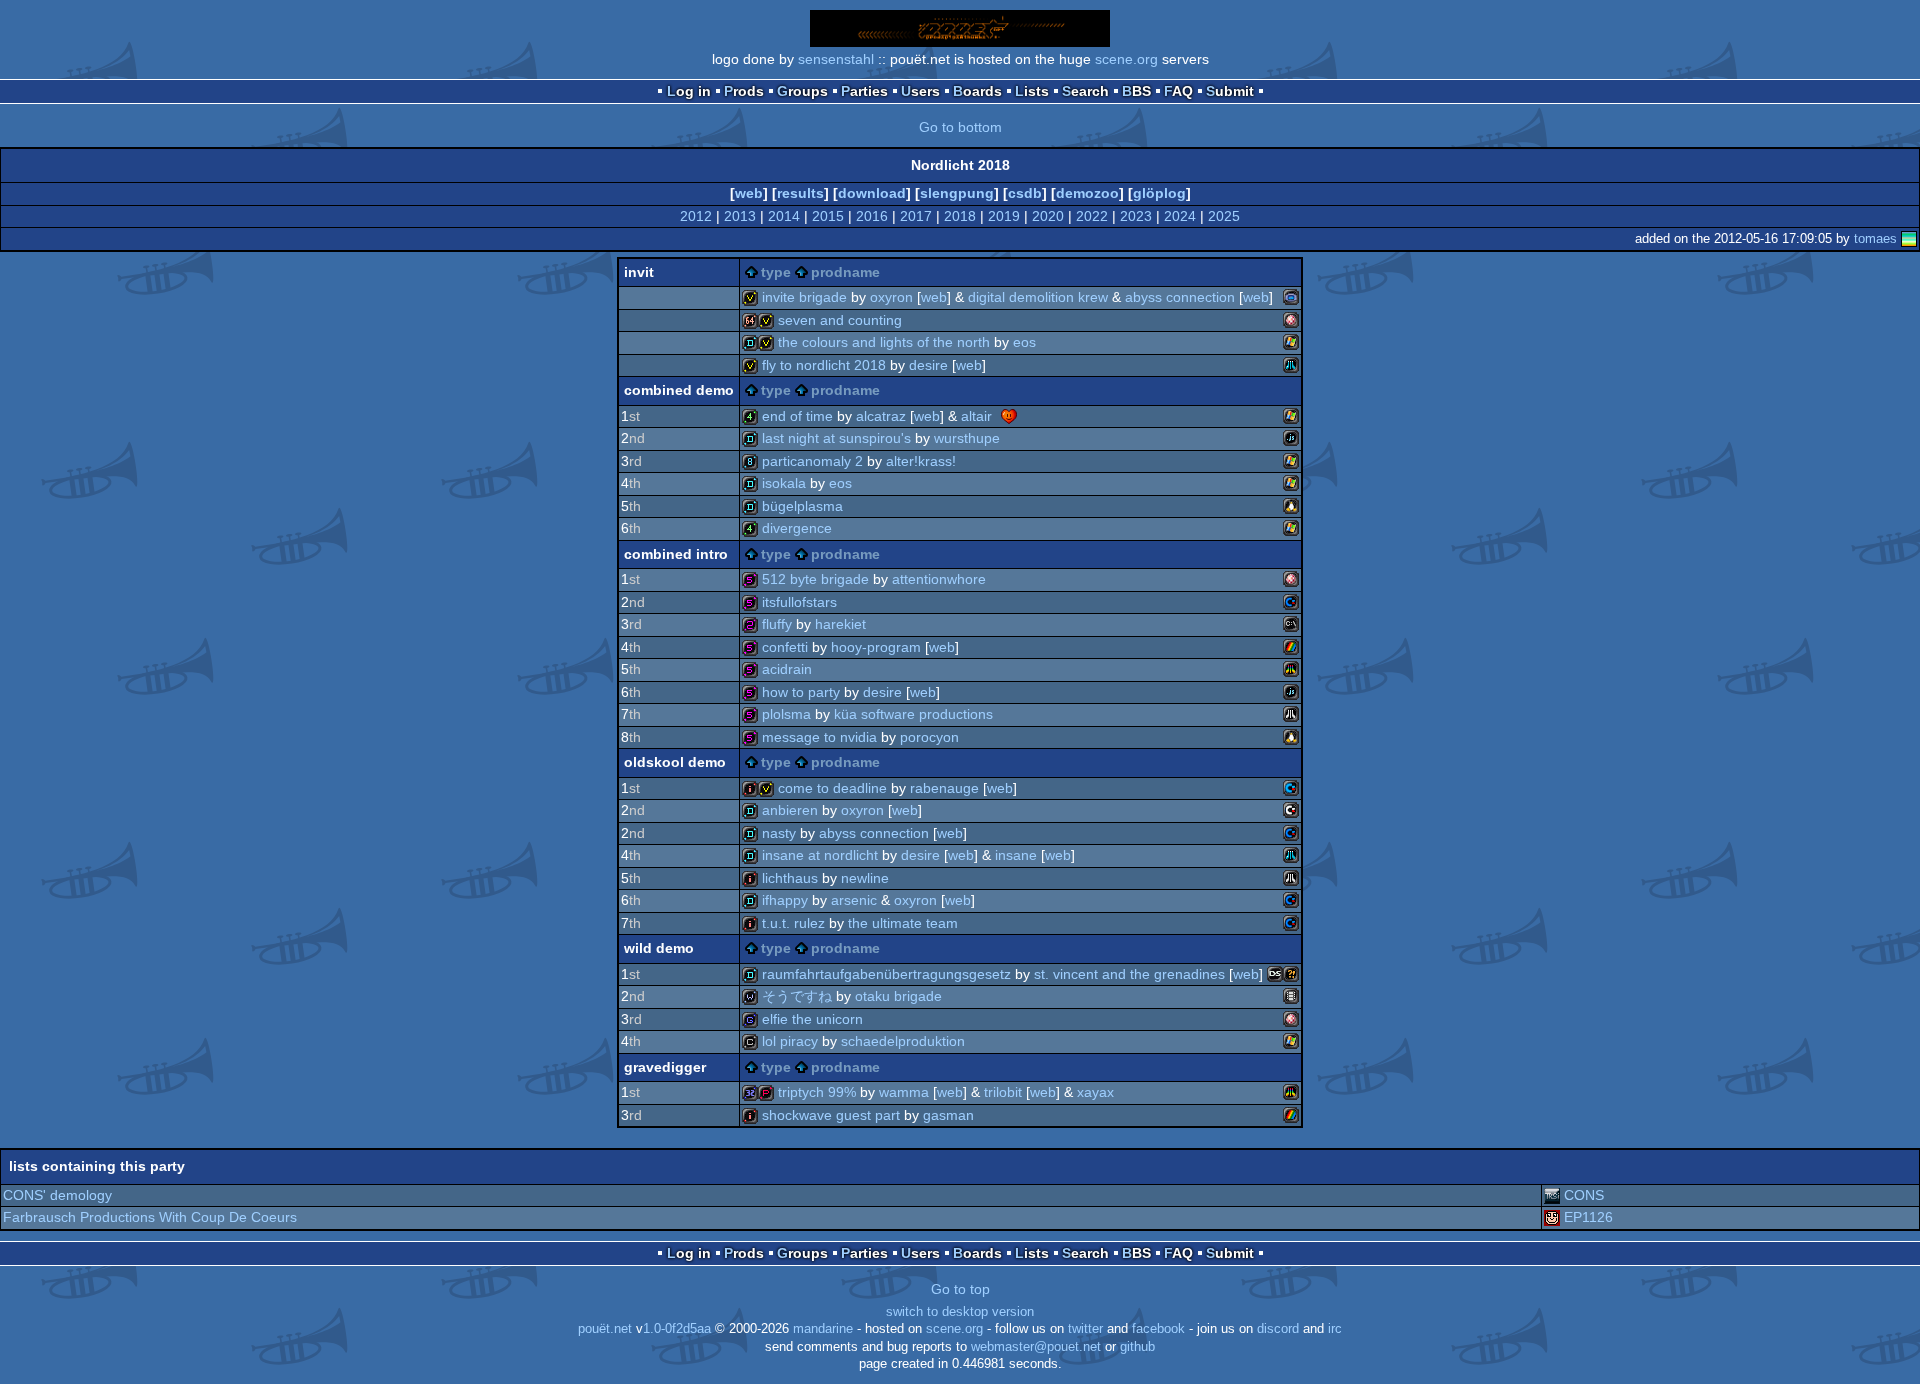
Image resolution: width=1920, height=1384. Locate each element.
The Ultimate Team (903, 923)
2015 (828, 216)
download (872, 193)
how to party (801, 692)
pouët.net (605, 1329)
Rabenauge (944, 788)
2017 (916, 216)
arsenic (854, 900)
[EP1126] (1552, 1217)
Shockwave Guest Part (831, 1115)
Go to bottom (960, 127)
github (1137, 1347)
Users (920, 91)
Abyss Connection (1180, 297)
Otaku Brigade (898, 996)
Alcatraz (881, 416)
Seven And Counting (840, 320)
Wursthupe (967, 438)
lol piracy (790, 1041)
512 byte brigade (815, 579)
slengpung (957, 193)
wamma (904, 1092)
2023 (1136, 216)
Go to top (960, 1289)
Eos (1024, 342)
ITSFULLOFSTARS (799, 602)
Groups (802, 91)
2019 (1004, 216)
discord (1278, 1329)
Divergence (797, 528)
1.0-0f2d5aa (677, 1329)
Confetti (785, 647)
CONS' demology (57, 1195)
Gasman (948, 1115)
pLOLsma (786, 714)
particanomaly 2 (812, 461)
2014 (784, 216)
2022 (1092, 216)
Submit (1230, 91)
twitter (1085, 1329)
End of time (797, 416)
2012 (696, 216)
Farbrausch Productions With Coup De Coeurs (150, 1217)
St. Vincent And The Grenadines (1129, 974)
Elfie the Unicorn (812, 1019)
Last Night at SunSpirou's (836, 438)
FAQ (1178, 91)
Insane (1016, 855)
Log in (689, 91)
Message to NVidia (819, 737)
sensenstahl (836, 59)
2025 (1224, 216)
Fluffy (777, 624)
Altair (976, 416)
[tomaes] (1909, 238)
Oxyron (891, 297)
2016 (872, 216)
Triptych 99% (817, 1092)
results (800, 193)
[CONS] (1552, 1195)
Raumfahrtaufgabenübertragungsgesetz (886, 974)
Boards (977, 91)
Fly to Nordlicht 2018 (824, 365)
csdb (1025, 193)
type (776, 272)
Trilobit (1003, 1092)
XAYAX (1095, 1092)
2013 (740, 216)
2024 (1180, 216)
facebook (1158, 1329)
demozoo (1087, 193)
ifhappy (785, 900)
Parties (864, 91)
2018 (960, 216)
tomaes (1875, 238)
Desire (928, 365)
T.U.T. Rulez (793, 923)
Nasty (779, 833)
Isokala (784, 483)
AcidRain (787, 669)
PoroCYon (929, 737)
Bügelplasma (802, 506)
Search (1085, 91)
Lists (1032, 91)
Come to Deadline (832, 788)
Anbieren (790, 810)
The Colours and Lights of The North (884, 342)
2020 (1048, 216)
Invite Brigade (804, 297)
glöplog (1159, 193)
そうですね (797, 996)
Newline (865, 878)
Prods (744, 91)
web (749, 193)
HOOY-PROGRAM (876, 647)
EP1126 (1588, 1217)
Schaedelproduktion (903, 1041)
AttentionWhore (939, 579)
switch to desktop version (960, 1312)
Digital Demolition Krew (1038, 297)
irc (1335, 1329)
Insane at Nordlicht (820, 855)
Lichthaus (790, 878)
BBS (1136, 91)
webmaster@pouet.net (1036, 1347)
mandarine (823, 1329)
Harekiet (840, 624)
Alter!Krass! (921, 461)
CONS (1584, 1195)
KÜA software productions (913, 714)
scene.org (1126, 59)
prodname (845, 272)
